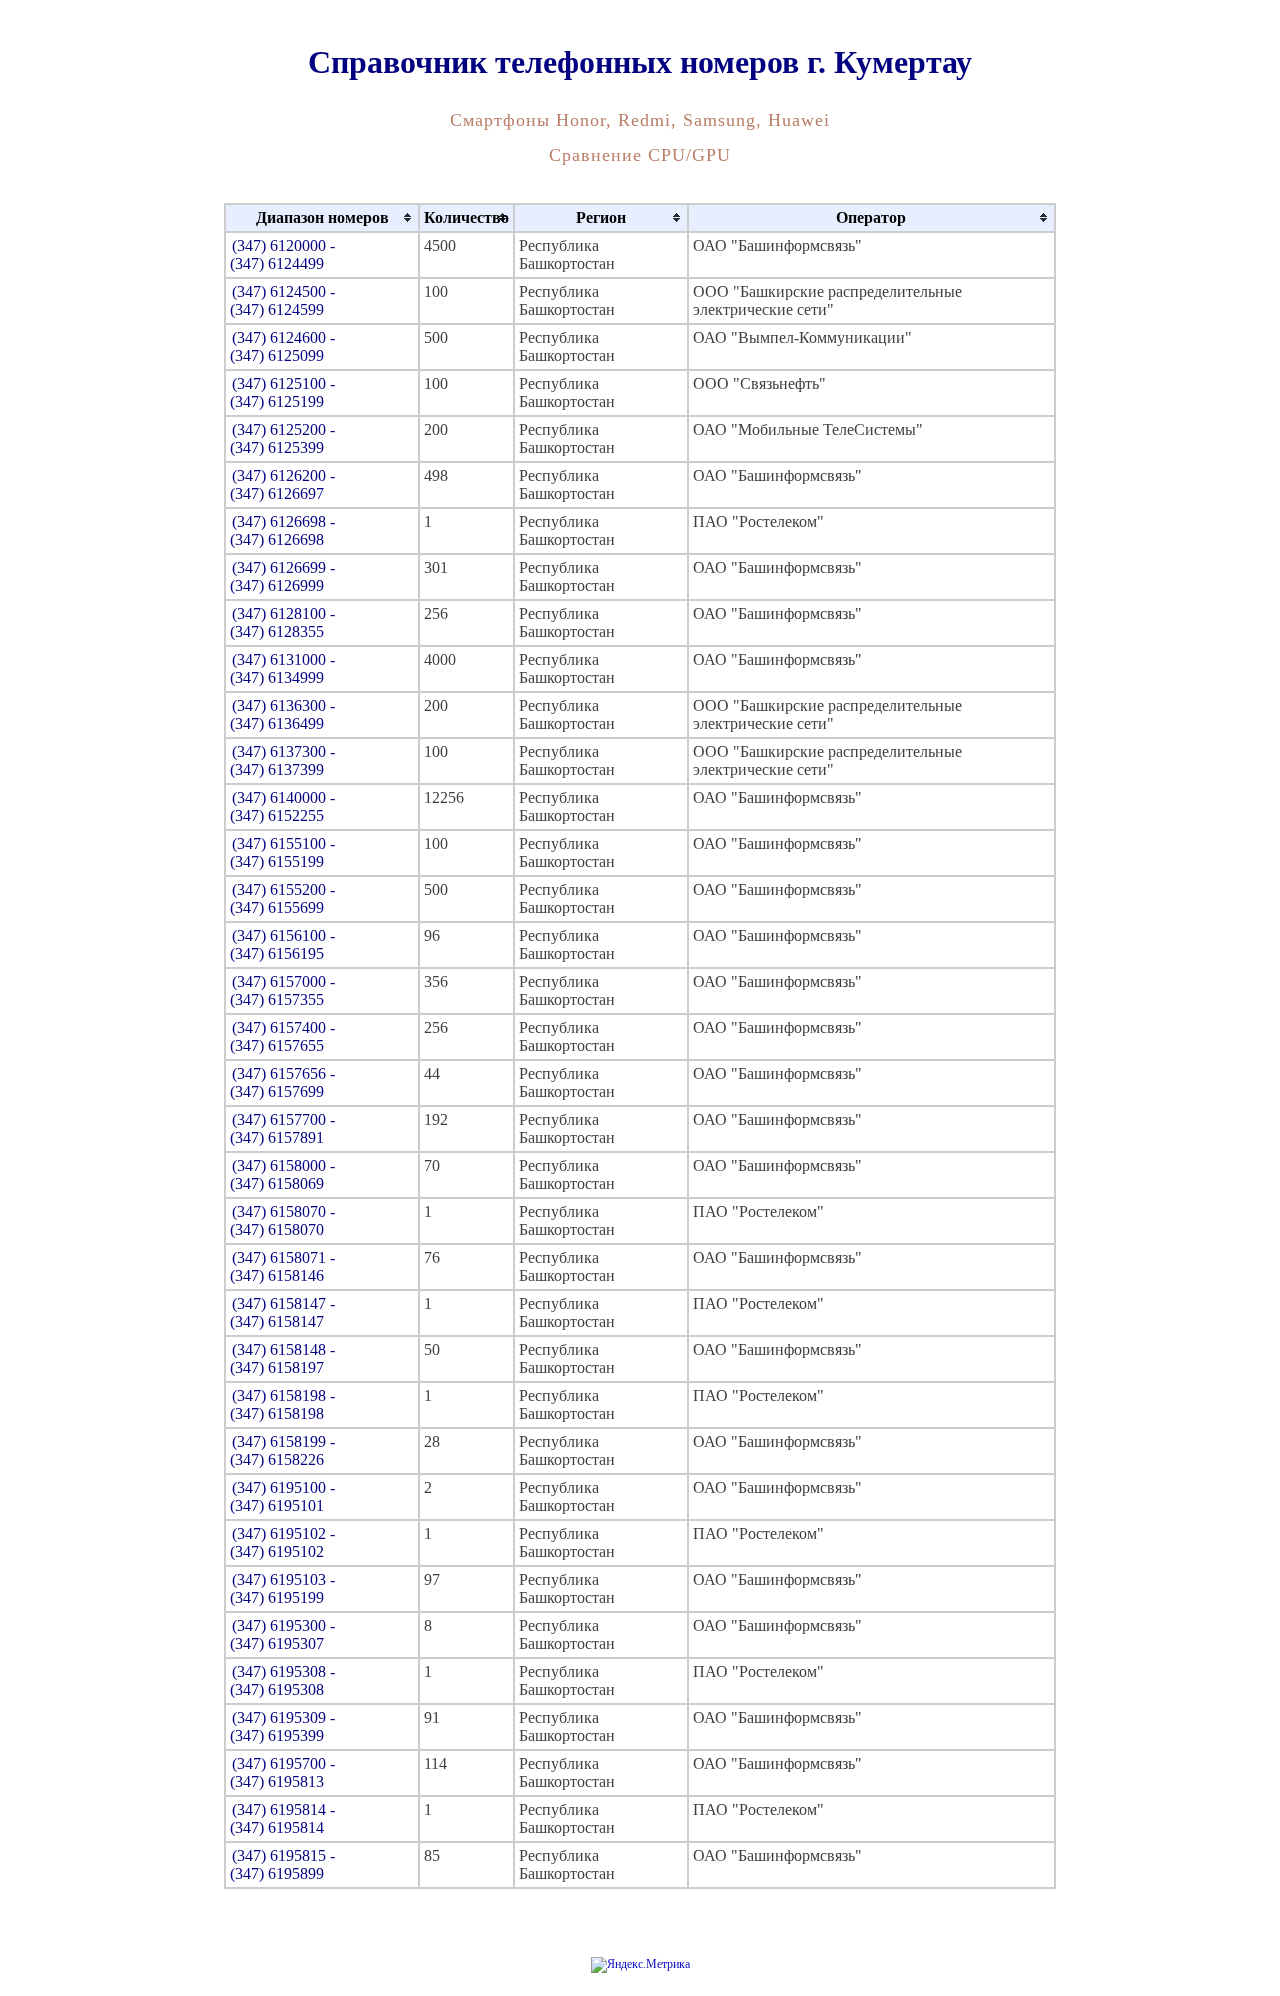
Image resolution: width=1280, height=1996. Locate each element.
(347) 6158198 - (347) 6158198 (282, 1404)
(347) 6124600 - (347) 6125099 (282, 346)
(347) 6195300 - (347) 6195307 (282, 1634)
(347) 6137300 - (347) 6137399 (282, 760)
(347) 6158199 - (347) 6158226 (282, 1450)
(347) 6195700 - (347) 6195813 (282, 1772)
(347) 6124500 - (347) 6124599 (282, 300)
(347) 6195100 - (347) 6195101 (282, 1496)
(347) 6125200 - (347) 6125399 (282, 438)
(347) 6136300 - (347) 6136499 (282, 714)
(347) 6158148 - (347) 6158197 (282, 1358)
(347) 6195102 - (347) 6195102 (282, 1542)
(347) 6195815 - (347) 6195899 (282, 1864)
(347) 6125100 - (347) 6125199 (282, 392)
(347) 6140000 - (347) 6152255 (282, 806)
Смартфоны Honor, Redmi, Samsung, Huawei (640, 120)
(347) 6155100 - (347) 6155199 (282, 852)
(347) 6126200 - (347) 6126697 (282, 484)
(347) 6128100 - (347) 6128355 (282, 622)
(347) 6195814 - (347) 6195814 (282, 1818)
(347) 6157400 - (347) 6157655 (282, 1036)
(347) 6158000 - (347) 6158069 (282, 1174)
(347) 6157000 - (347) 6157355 (282, 990)
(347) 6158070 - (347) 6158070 (282, 1220)
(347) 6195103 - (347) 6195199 (282, 1588)
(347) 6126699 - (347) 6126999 (282, 576)
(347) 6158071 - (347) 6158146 (282, 1266)
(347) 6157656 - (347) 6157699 (282, 1082)
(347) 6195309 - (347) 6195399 (282, 1726)
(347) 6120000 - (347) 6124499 (282, 254)
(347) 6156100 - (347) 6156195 (282, 944)
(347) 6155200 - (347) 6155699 (282, 898)
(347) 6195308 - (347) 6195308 (282, 1680)
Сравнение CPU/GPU (640, 155)
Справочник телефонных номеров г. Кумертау (640, 62)
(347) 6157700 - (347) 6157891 (282, 1128)
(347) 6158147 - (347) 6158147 (282, 1312)
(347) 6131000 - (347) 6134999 (282, 668)
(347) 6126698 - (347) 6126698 (282, 530)
